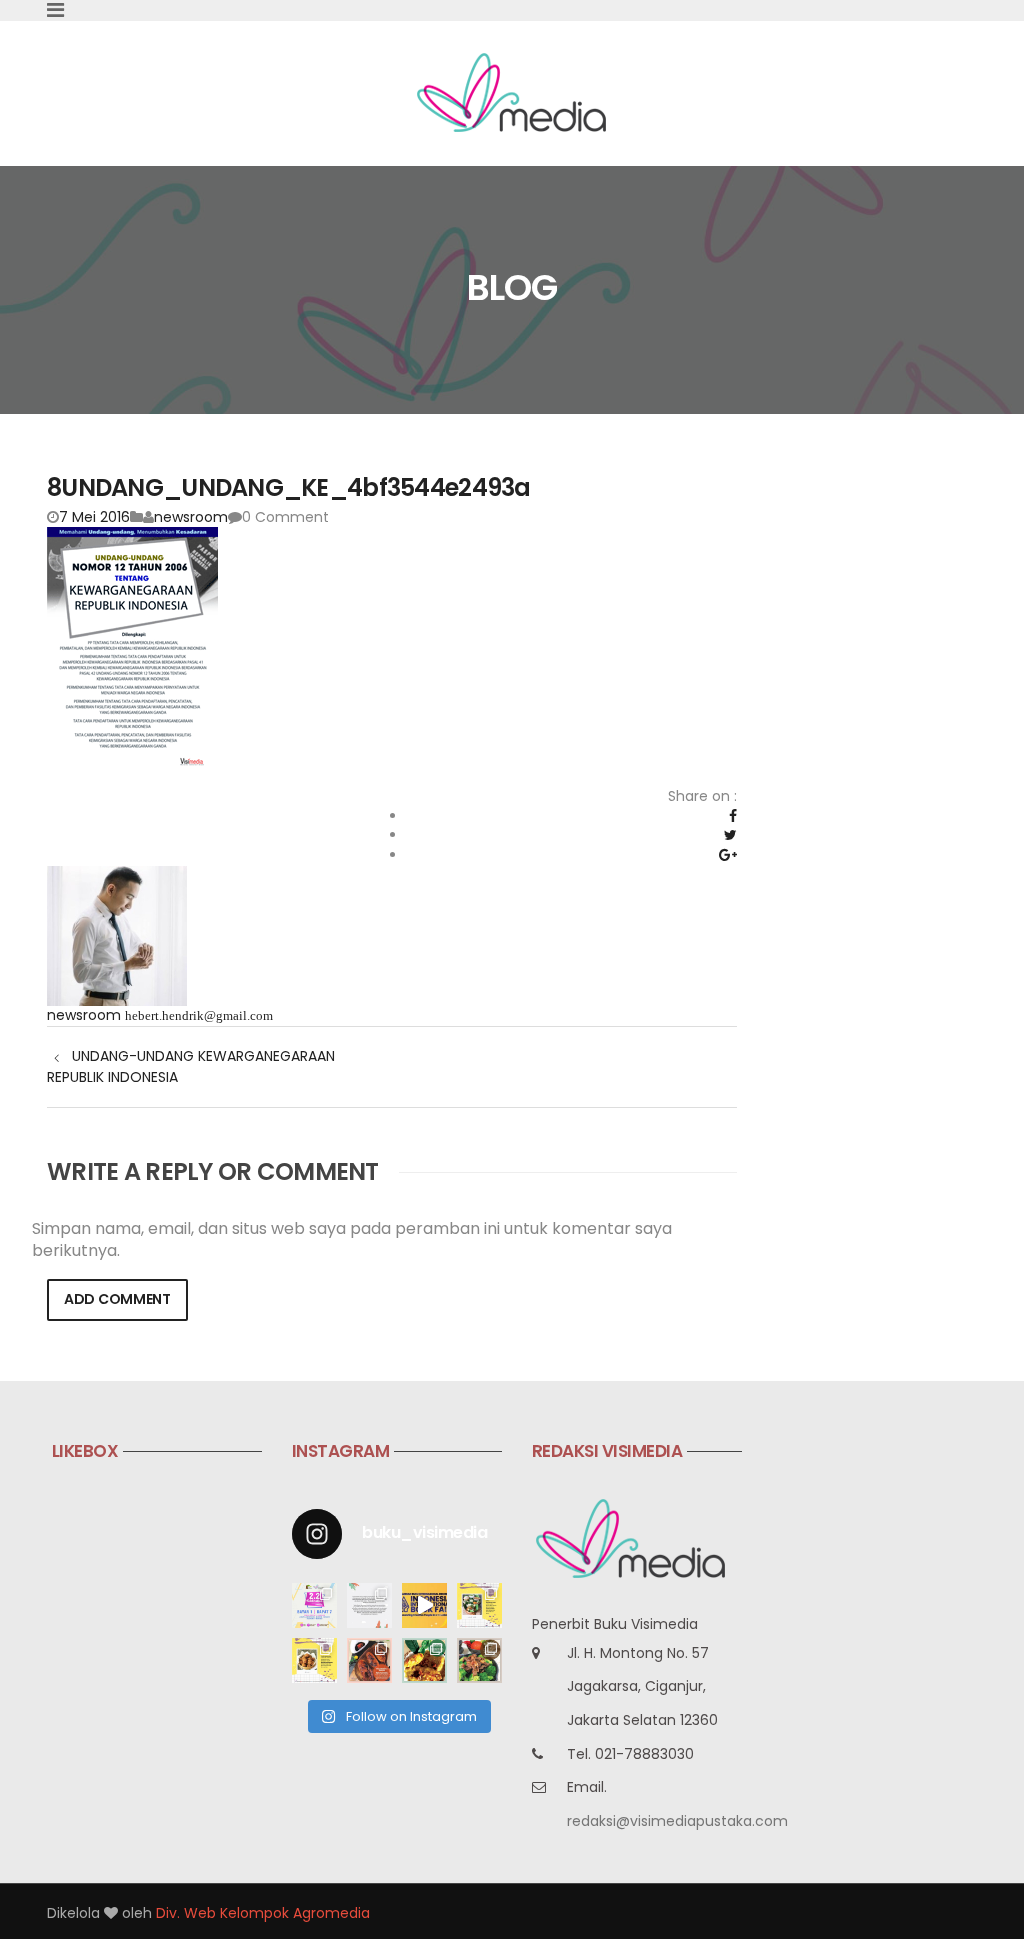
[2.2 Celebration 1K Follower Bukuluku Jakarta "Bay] (314, 1605)
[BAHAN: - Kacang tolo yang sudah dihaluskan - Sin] (314, 1660)
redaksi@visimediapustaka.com (677, 1821)
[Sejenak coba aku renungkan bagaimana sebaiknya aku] (369, 1605)
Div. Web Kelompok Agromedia (263, 1913)
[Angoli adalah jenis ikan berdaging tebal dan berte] (424, 1660)
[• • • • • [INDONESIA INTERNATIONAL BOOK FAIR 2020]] (424, 1605)
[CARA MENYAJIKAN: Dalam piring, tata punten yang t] (479, 1605)
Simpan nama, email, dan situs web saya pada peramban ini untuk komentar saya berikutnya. (352, 1240)
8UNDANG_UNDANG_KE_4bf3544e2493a (289, 487)
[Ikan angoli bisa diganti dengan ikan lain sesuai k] (369, 1660)
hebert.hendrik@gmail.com (199, 1015)
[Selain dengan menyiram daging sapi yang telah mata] (479, 1660)
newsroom (191, 517)
